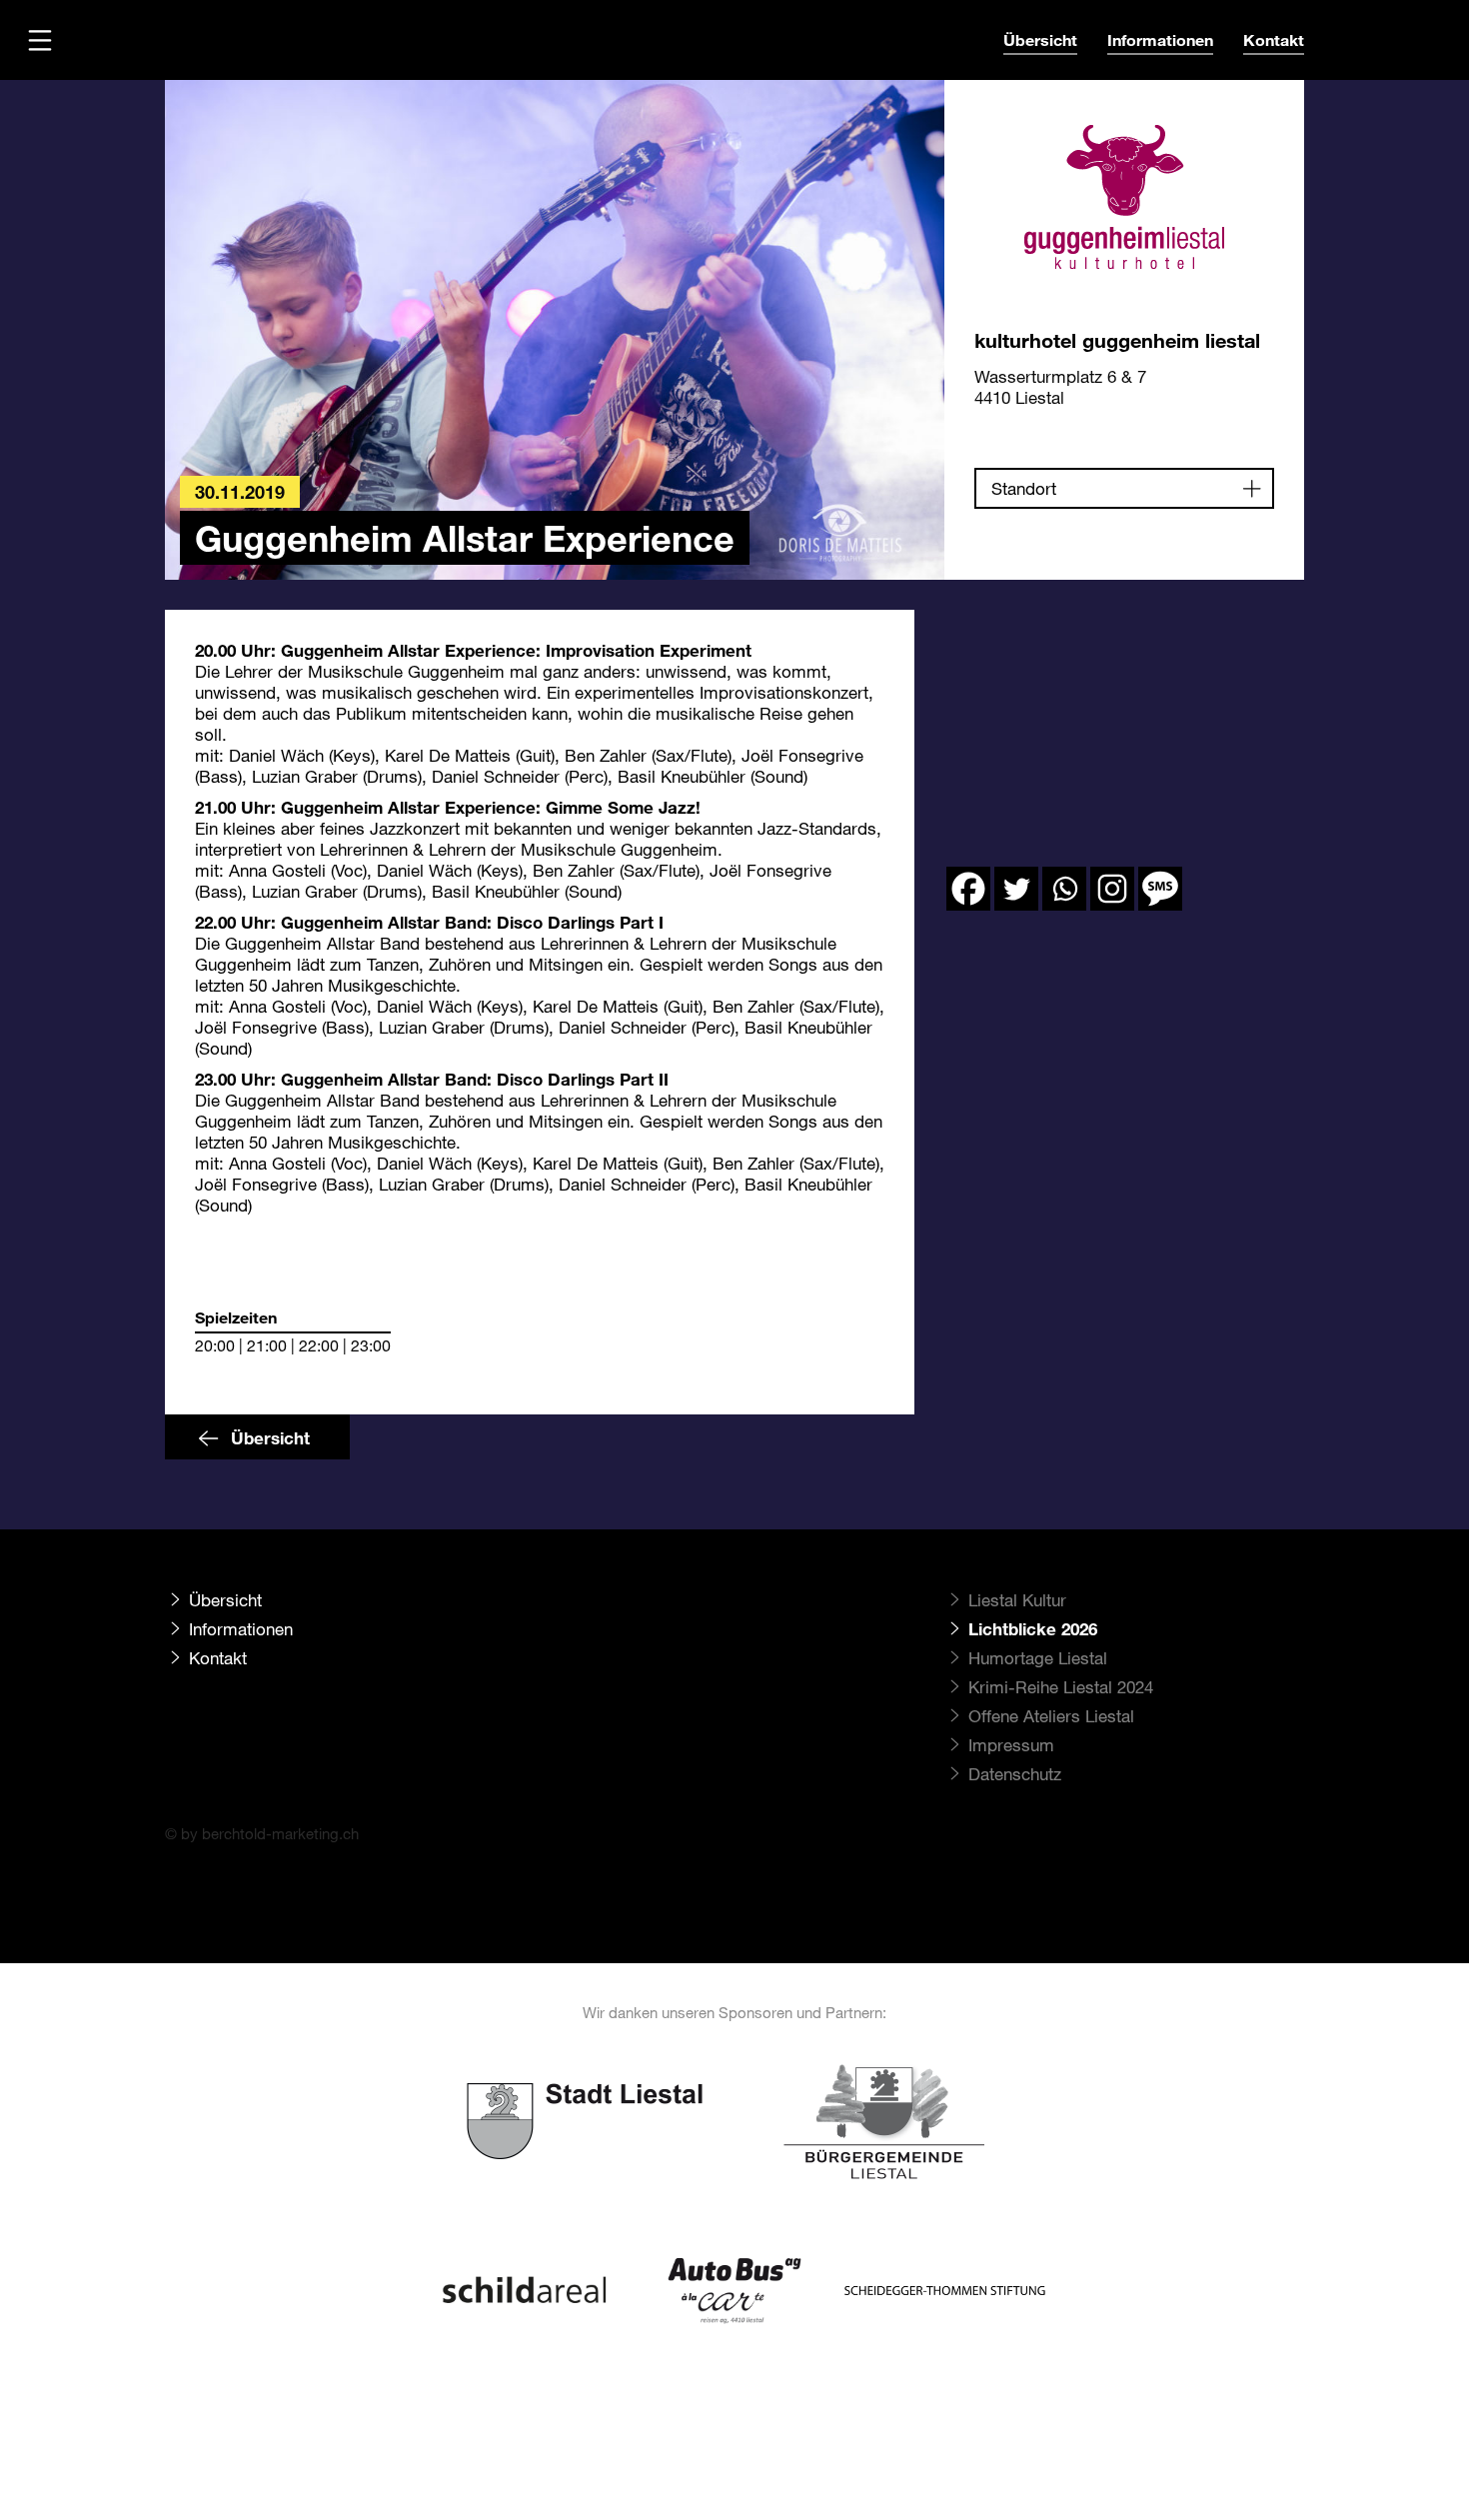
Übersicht (1040, 39)
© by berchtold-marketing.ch (262, 1833)
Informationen (1160, 39)
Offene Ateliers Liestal (1051, 1716)
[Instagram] (1112, 889)
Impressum (1011, 1745)
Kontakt (1274, 39)
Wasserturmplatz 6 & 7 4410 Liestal (1060, 387)
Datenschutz (1015, 1774)
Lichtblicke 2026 (1033, 1629)
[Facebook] (968, 889)
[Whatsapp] (1064, 889)
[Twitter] (1016, 889)
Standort (1024, 488)
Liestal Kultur (1017, 1600)
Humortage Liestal (1038, 1658)
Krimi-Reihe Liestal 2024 (1061, 1687)
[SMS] (1160, 889)
